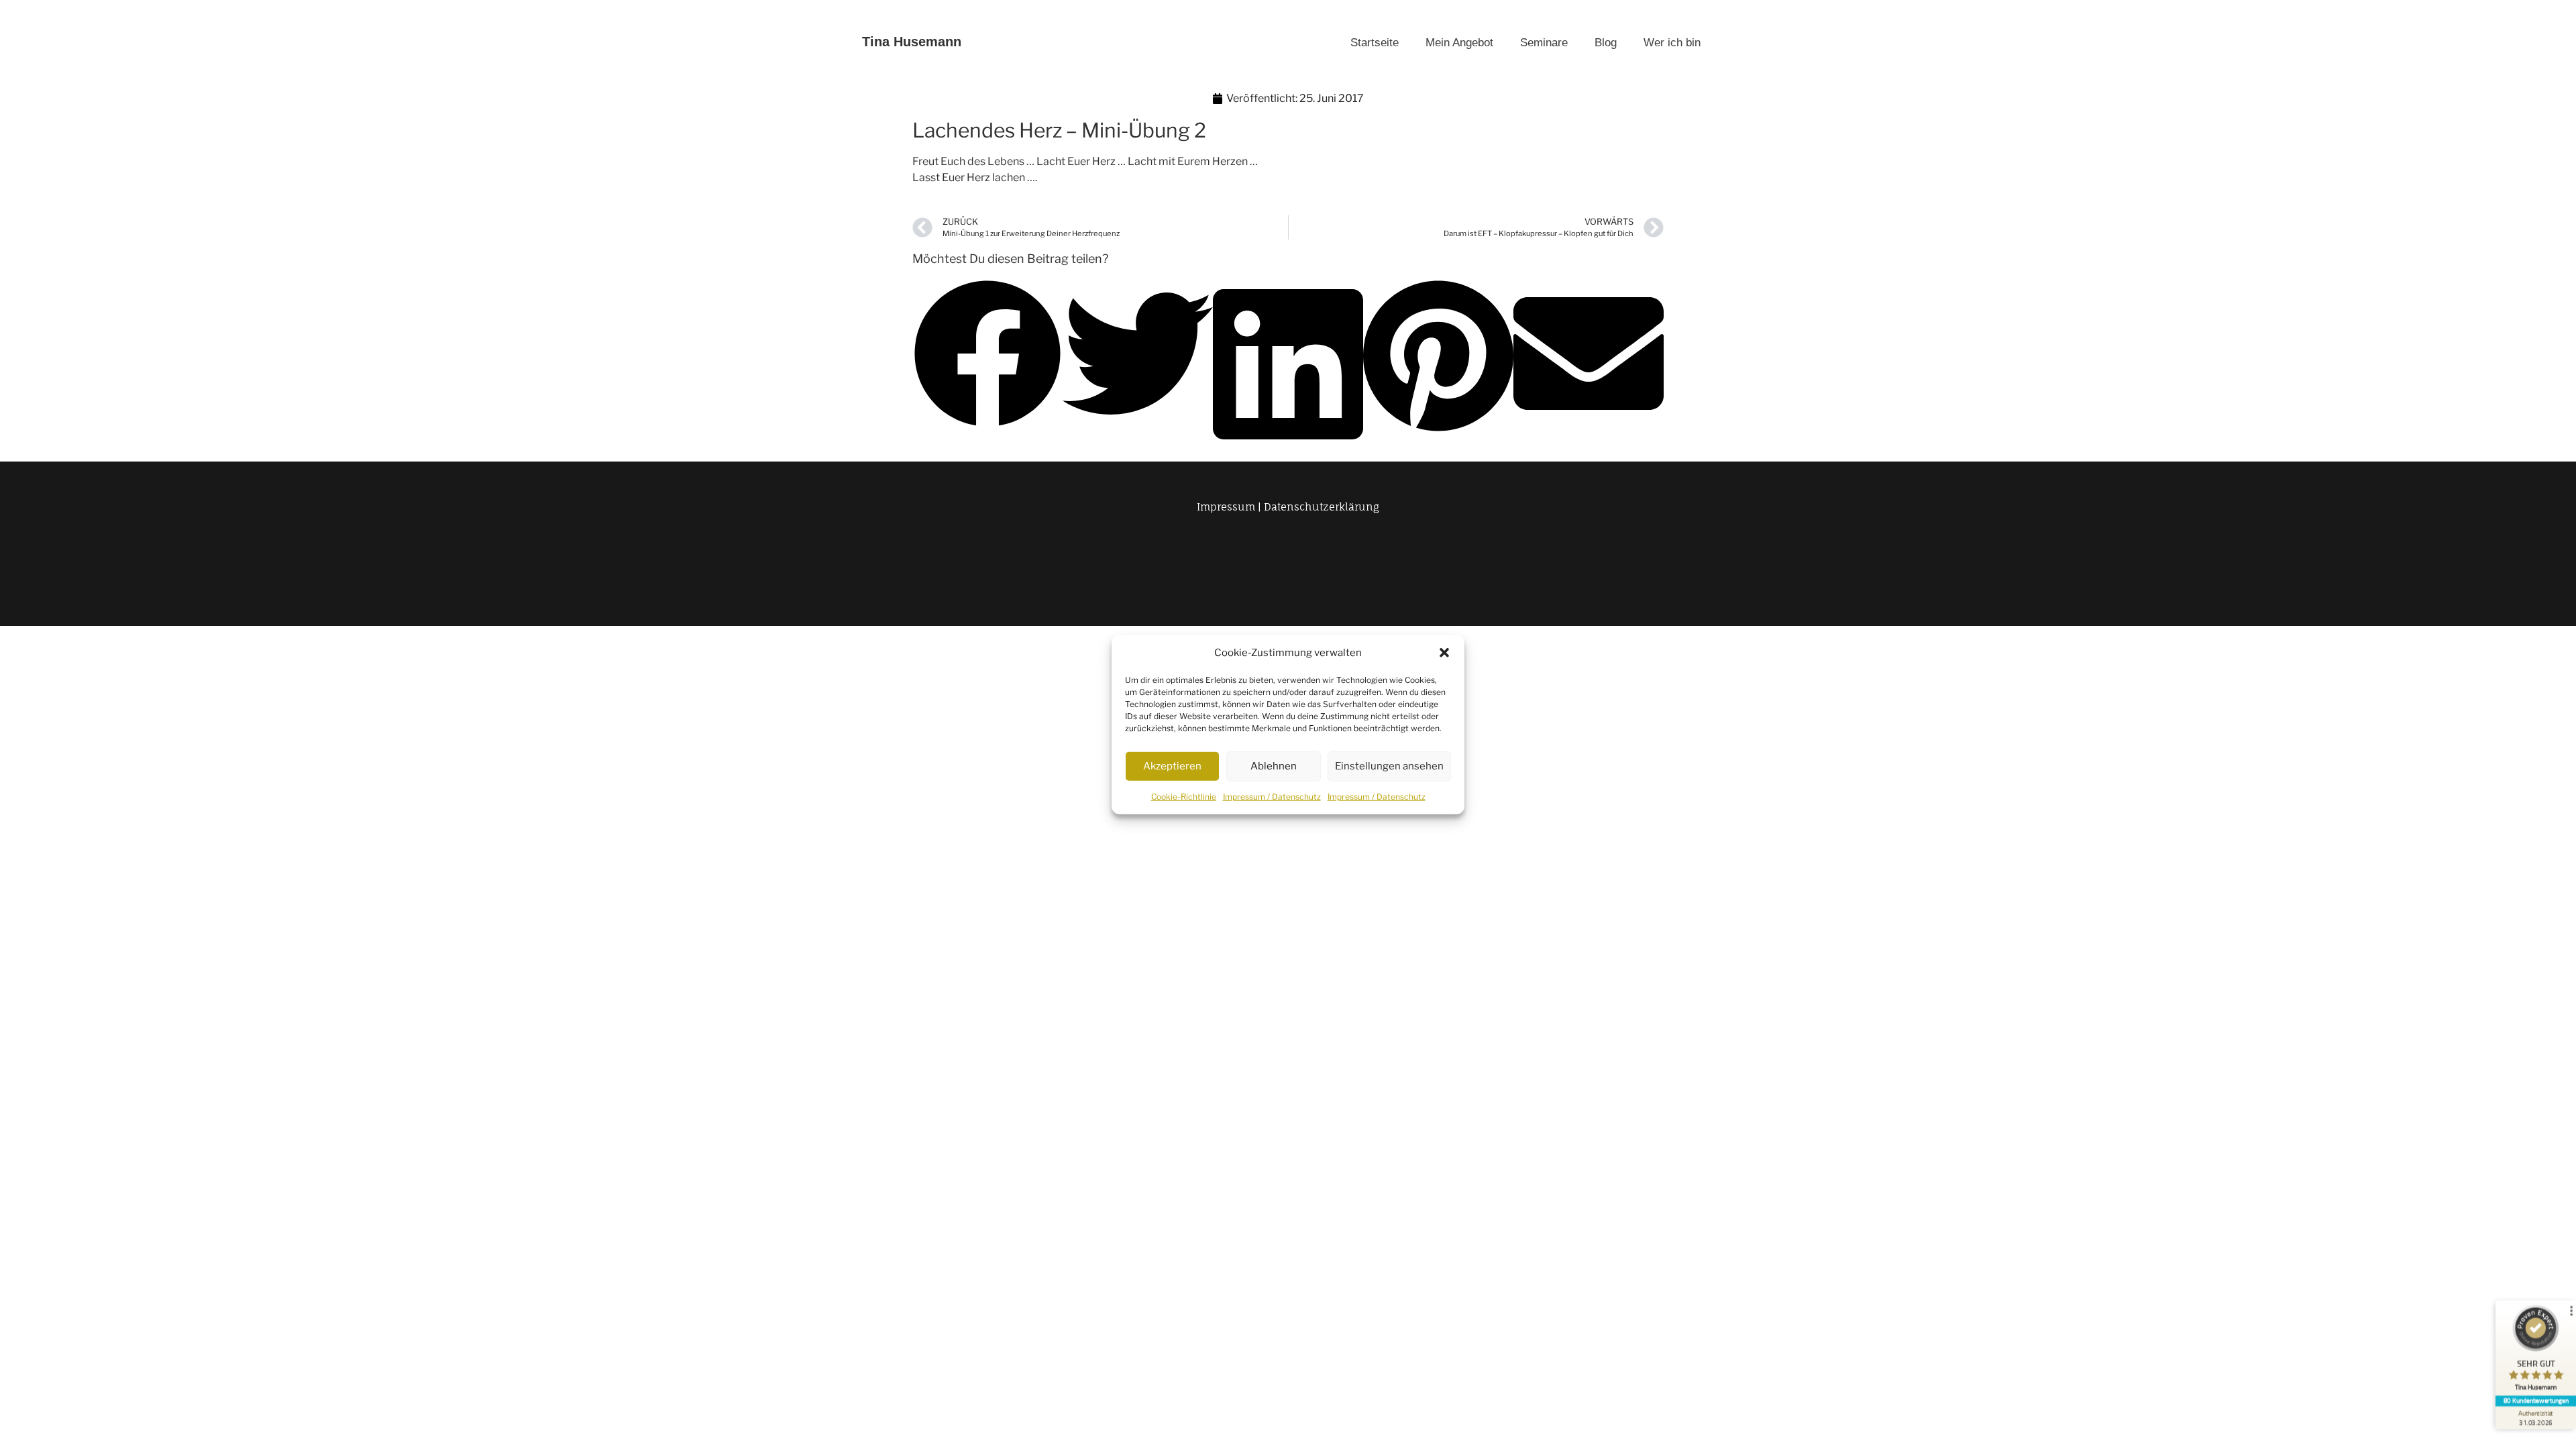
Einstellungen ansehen (1389, 766)
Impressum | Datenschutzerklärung (1288, 507)
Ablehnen (1274, 766)
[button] (1444, 653)
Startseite (1375, 43)
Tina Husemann (912, 42)
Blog (1606, 43)
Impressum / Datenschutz (1272, 796)
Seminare (1544, 43)
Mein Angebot (1459, 43)
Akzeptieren (1172, 766)
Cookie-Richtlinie (1184, 796)
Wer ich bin (1672, 43)
